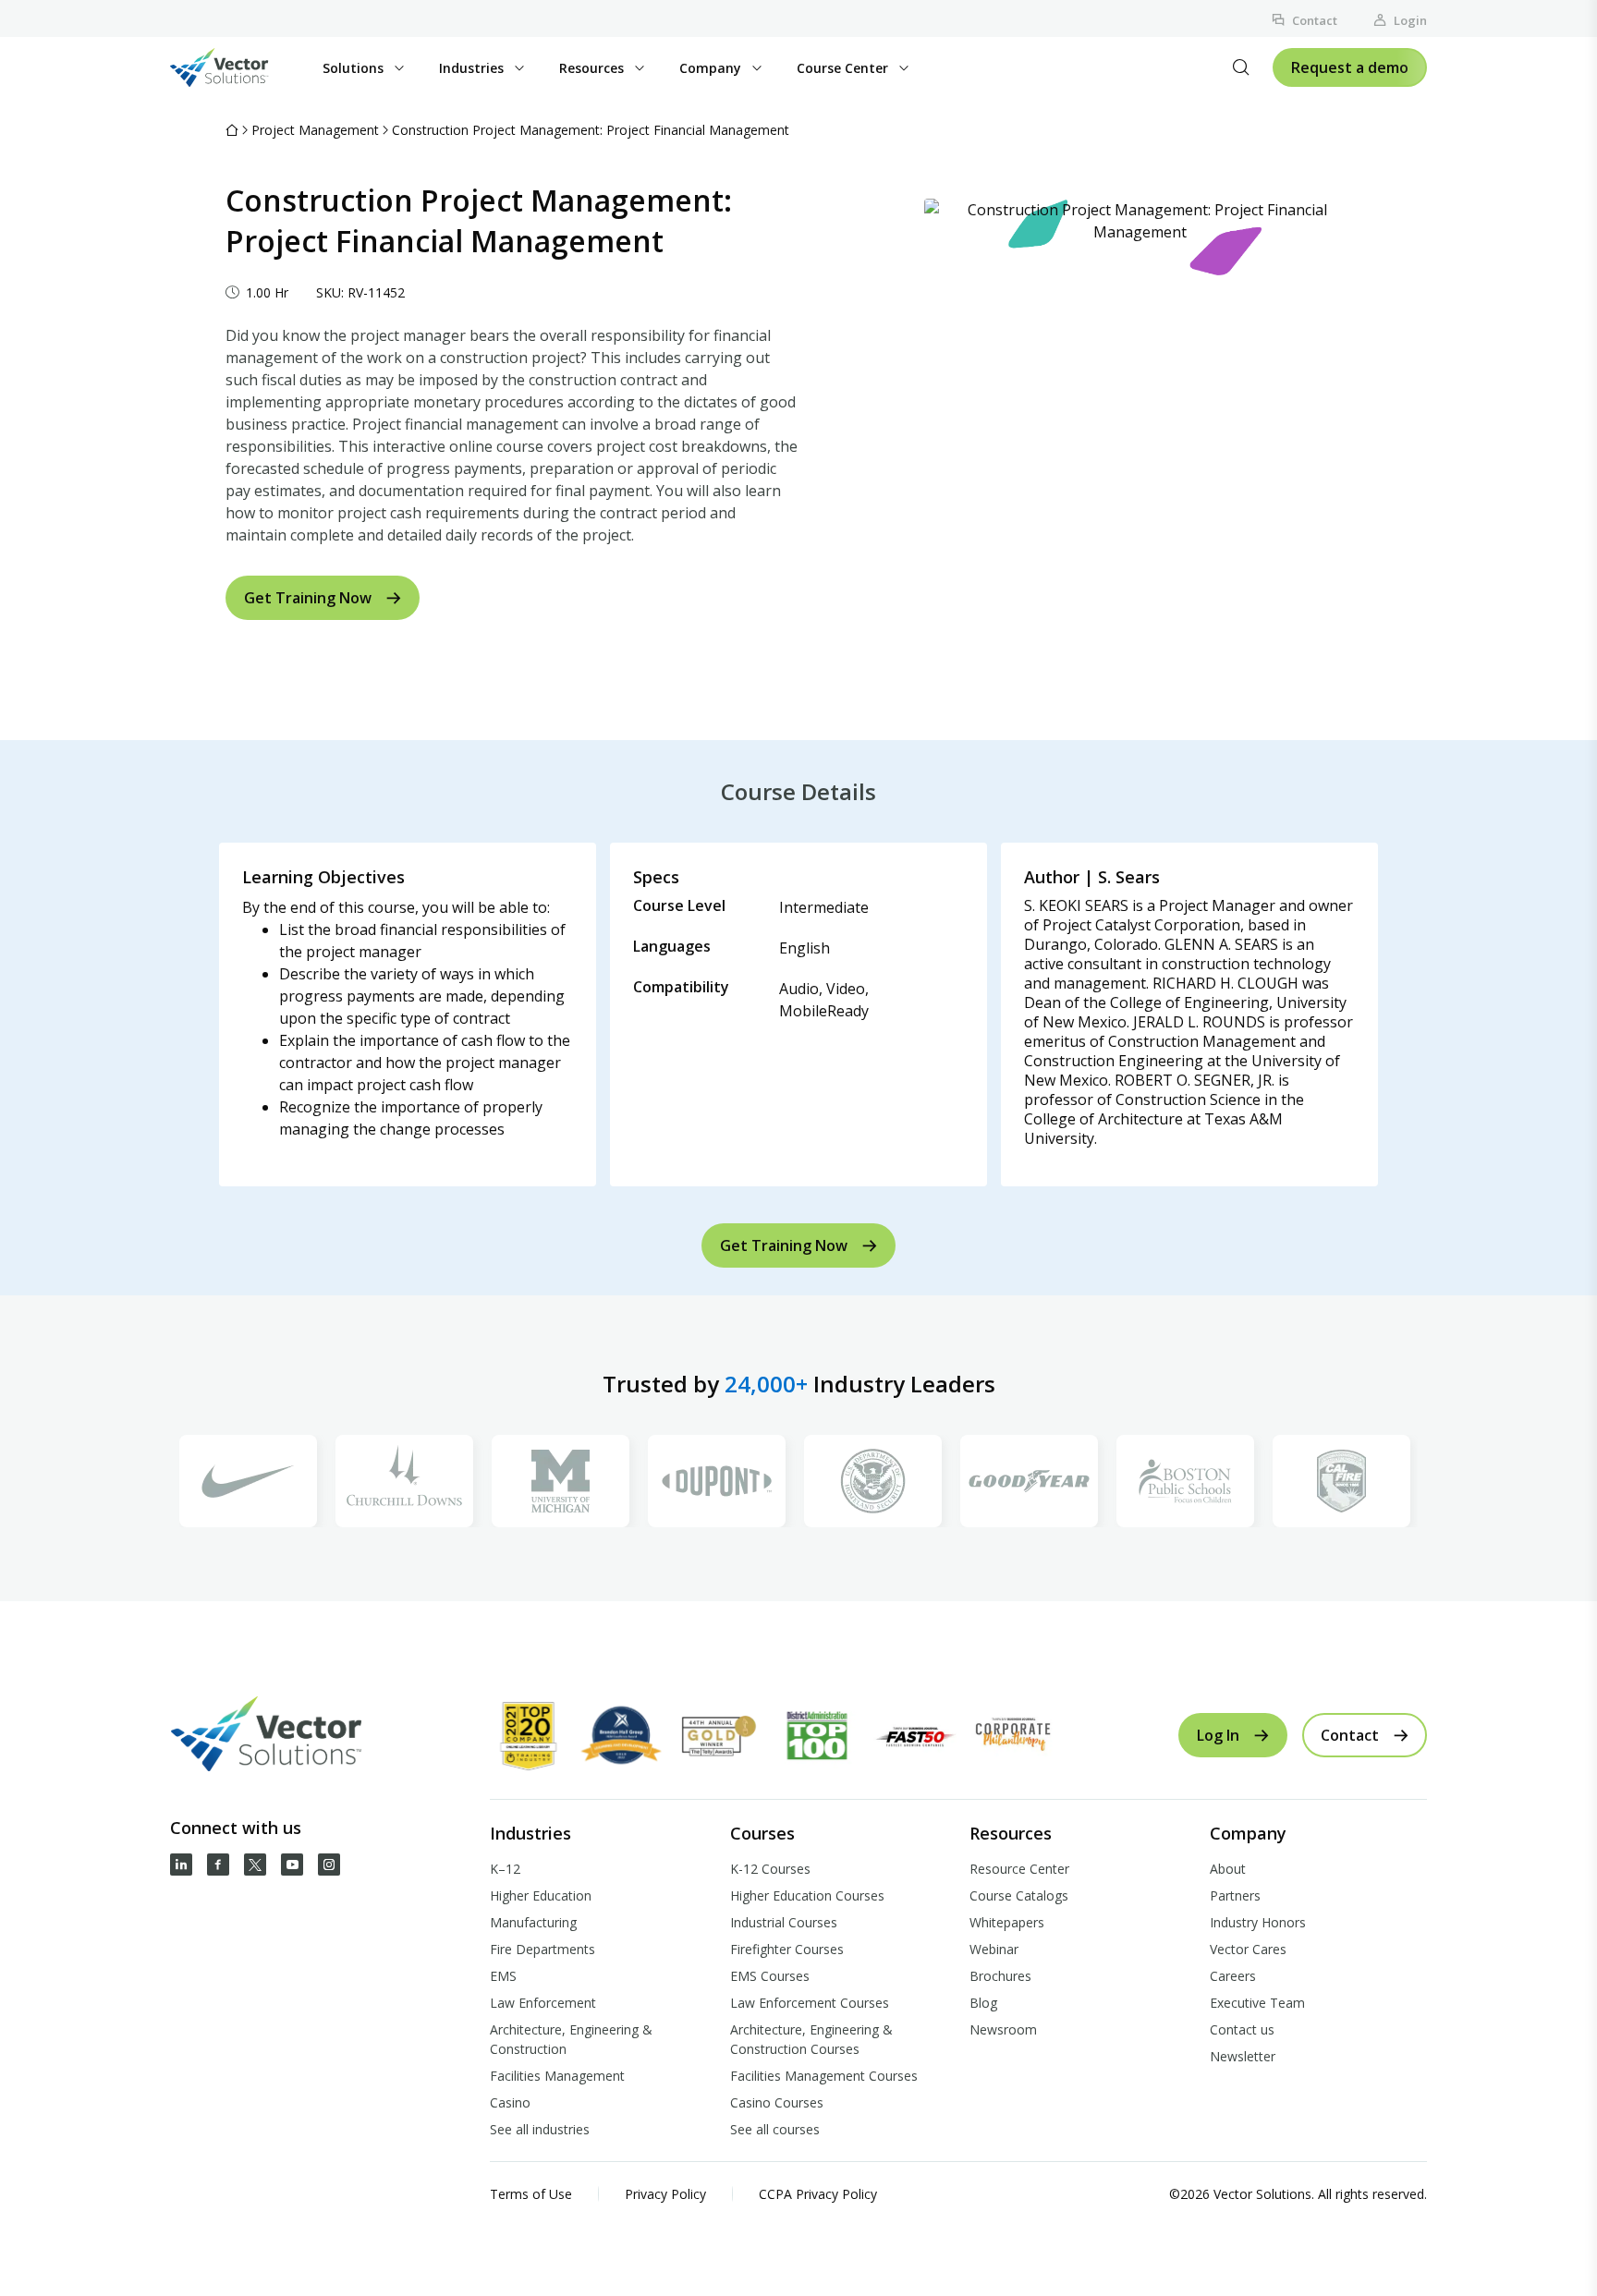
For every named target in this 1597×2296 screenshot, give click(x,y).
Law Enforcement (543, 2003)
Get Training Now (308, 598)
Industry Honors (1258, 1922)
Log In (1218, 1735)
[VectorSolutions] (238, 67)
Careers (1233, 1976)
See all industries (540, 2129)
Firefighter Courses (787, 1949)
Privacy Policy (665, 2194)
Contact (1315, 20)
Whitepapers (1007, 1922)
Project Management (315, 130)
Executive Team (1257, 2003)
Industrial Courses (784, 1922)
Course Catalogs (1019, 1895)
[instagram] (329, 1865)
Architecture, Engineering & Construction (571, 2039)
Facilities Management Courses (824, 2076)
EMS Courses (770, 1976)
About (1228, 1869)
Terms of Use (531, 2194)
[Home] (232, 130)
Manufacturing (533, 1922)
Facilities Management (557, 2076)
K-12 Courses (770, 1869)
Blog (983, 2003)
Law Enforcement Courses (810, 2003)
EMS (503, 1976)
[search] (1241, 67)
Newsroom (1003, 2029)
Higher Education (541, 1895)
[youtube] (292, 1865)
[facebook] (218, 1865)
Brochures (1000, 1976)
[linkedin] (181, 1865)
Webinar (994, 1949)
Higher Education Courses (807, 1895)
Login (1410, 20)
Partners (1235, 1895)
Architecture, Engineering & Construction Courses (811, 2039)
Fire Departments (542, 1949)
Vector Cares (1248, 1949)
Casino (510, 2102)
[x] (255, 1865)
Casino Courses (777, 2102)
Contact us (1242, 2029)
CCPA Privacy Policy (818, 2194)
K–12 (505, 1869)
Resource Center (1019, 1869)
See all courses (775, 2129)
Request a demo (1350, 67)
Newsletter (1243, 2056)
